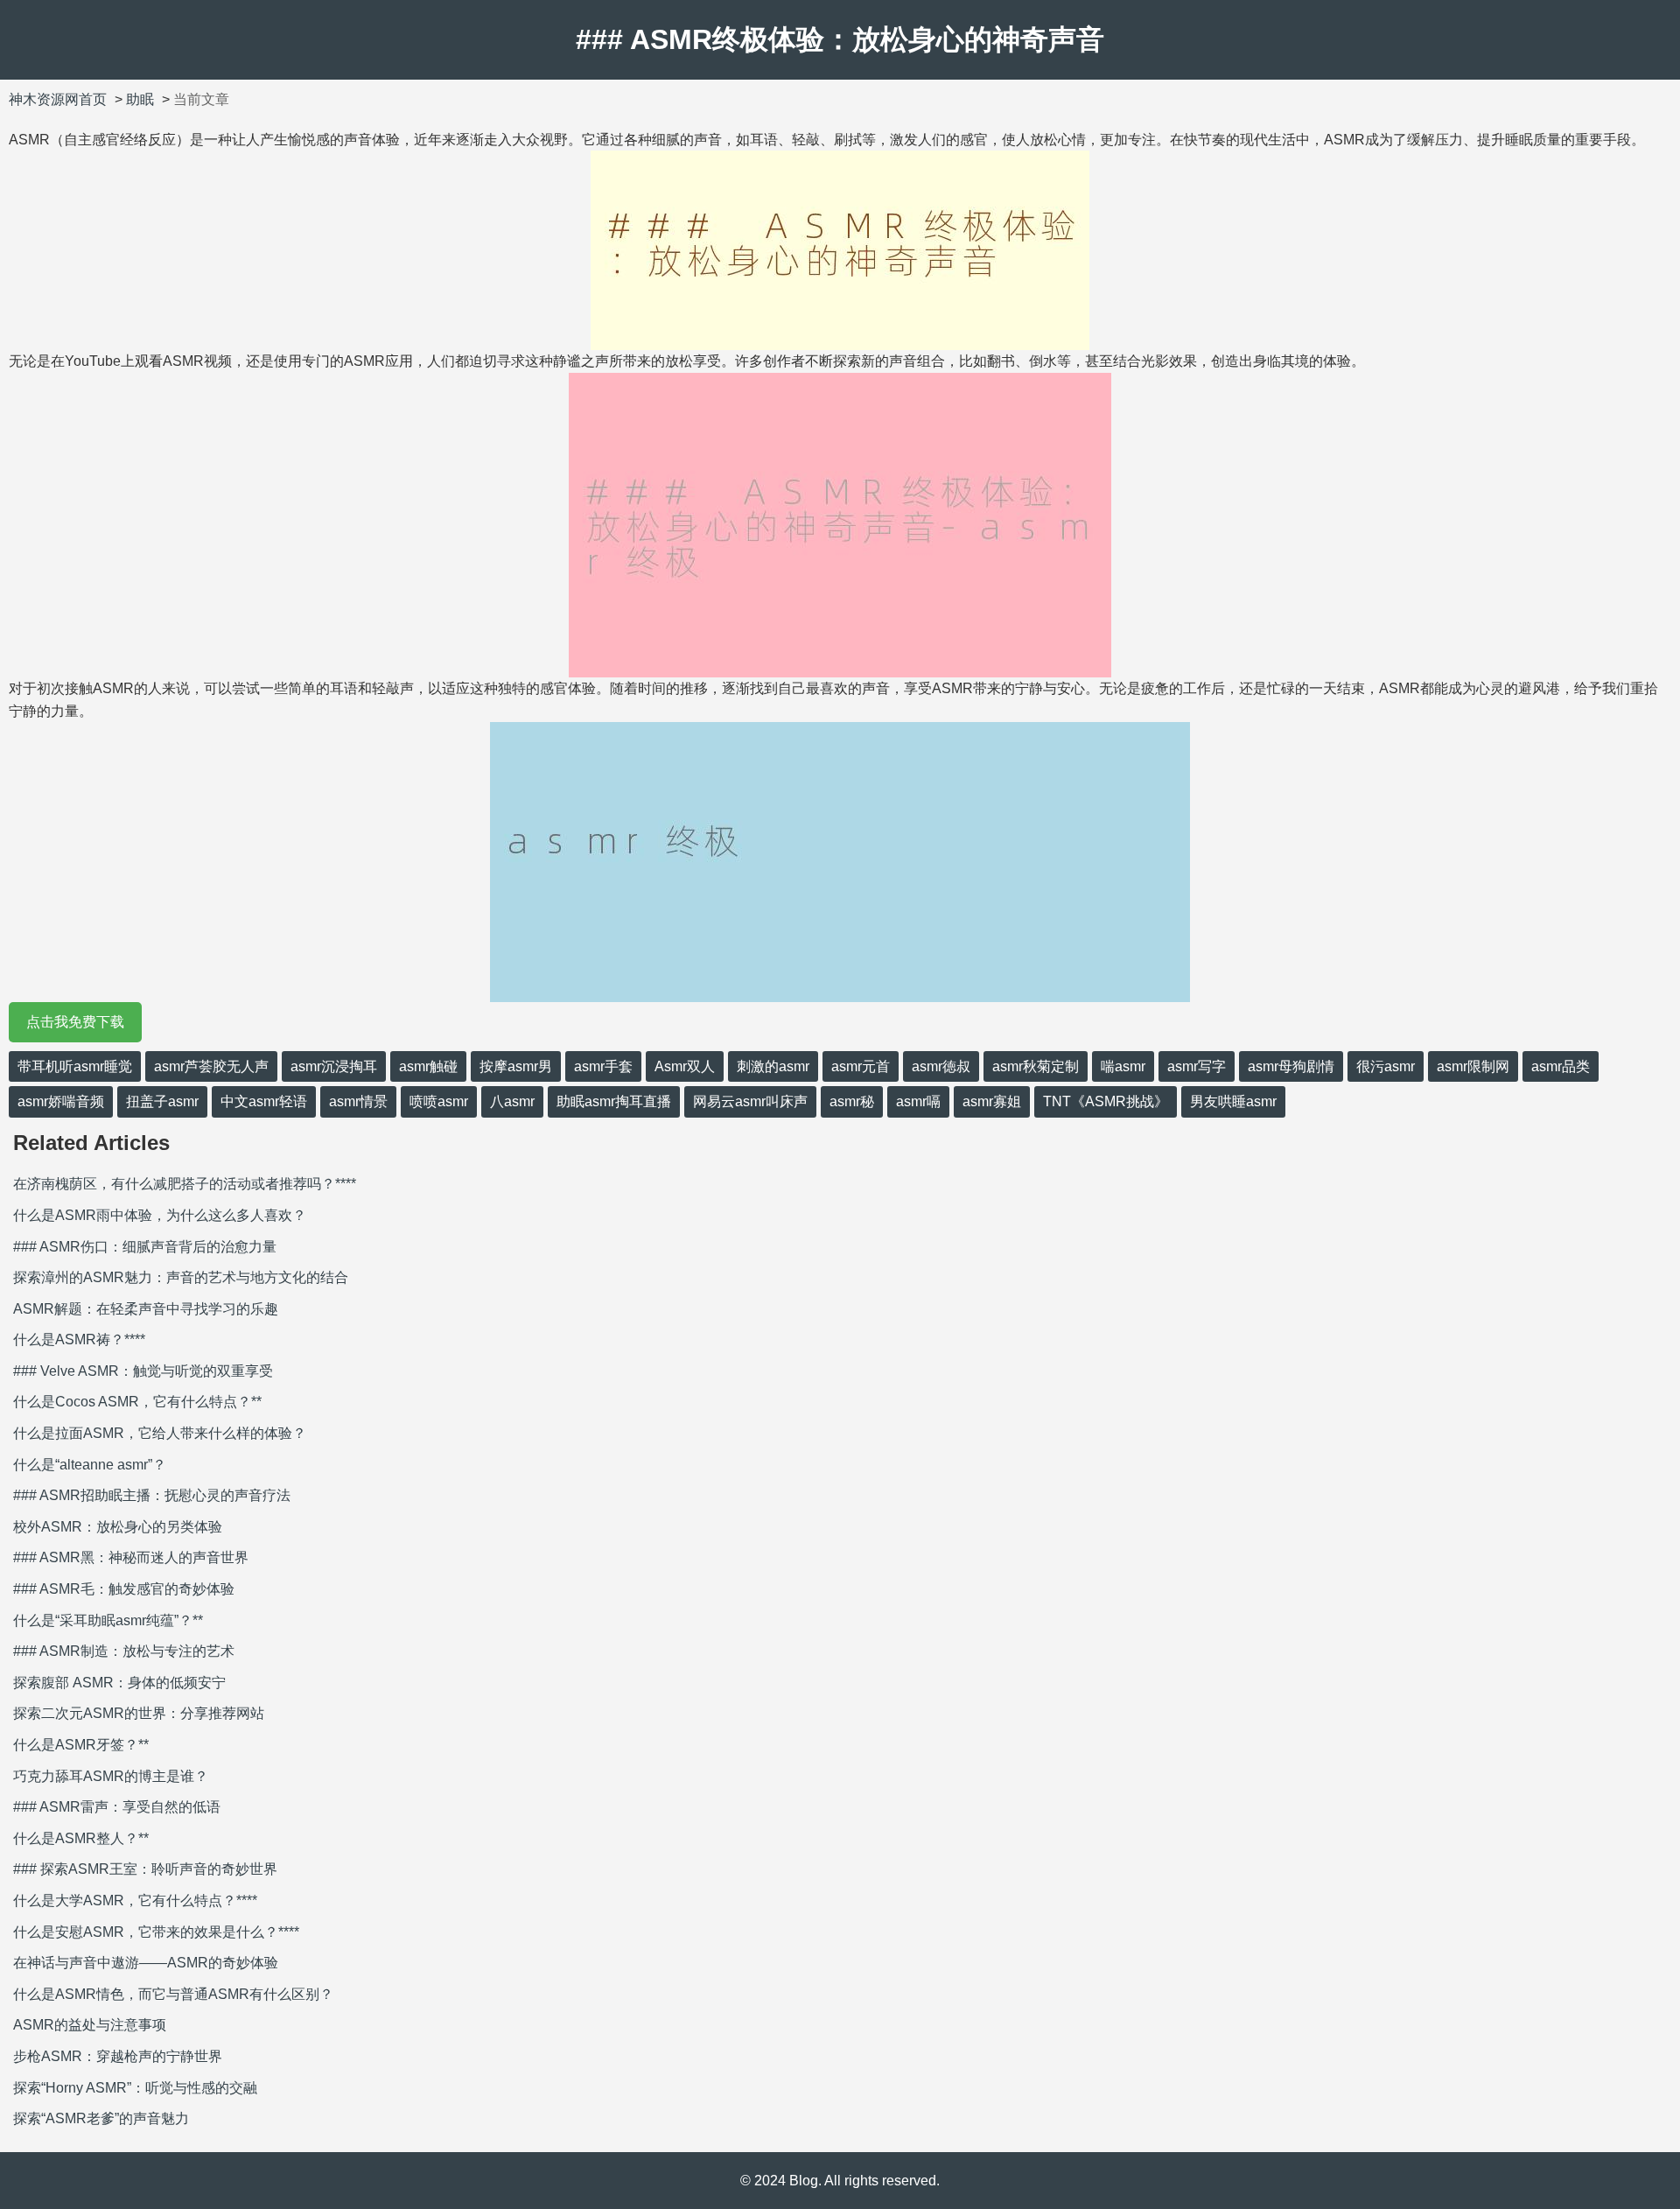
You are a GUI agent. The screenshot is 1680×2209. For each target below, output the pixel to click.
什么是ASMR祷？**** (79, 1339)
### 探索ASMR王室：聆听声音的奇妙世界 (145, 1869)
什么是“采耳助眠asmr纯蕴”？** (108, 1620)
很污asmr (1386, 1066)
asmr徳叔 (941, 1066)
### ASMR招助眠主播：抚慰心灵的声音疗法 (152, 1495)
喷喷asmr (439, 1101)
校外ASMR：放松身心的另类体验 (118, 1527)
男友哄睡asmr (1233, 1101)
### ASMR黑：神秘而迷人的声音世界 (131, 1557)
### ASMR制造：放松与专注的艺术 (124, 1651)
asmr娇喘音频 (61, 1101)
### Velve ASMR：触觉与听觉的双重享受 (143, 1371)
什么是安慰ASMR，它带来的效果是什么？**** (156, 1932)
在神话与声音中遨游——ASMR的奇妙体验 (146, 1963)
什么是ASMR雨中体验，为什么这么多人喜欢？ (160, 1215)
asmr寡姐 (992, 1101)
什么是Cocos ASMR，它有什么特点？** (137, 1402)
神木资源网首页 (58, 99)
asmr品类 (1561, 1066)
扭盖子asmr (162, 1101)
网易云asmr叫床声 (750, 1101)
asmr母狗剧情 (1291, 1066)
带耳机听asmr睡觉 (75, 1066)
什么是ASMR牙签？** (81, 1745)
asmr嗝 (918, 1101)
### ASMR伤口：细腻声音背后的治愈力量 (145, 1247)
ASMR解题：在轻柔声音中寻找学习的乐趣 (146, 1309)
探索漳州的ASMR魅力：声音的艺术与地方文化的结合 (181, 1277)
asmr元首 (861, 1066)
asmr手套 (603, 1066)
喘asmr (1123, 1066)
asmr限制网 (1473, 1066)
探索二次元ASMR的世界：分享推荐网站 (139, 1713)
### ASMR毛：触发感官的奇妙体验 (124, 1589)
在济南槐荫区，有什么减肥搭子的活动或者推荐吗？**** (185, 1184)
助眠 (140, 99)
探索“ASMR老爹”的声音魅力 (101, 2118)
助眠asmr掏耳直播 (614, 1101)
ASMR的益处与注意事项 (90, 2025)
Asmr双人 (685, 1066)
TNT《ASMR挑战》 (1106, 1101)
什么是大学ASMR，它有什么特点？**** (135, 1900)
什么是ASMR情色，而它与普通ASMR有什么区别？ (173, 1994)
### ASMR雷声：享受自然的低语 (117, 1807)
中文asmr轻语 (264, 1101)
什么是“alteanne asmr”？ (90, 1465)
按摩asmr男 (516, 1066)
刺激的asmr (773, 1066)
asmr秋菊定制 (1036, 1066)
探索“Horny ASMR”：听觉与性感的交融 (135, 2088)
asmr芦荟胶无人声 (211, 1066)
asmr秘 (852, 1101)
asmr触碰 (428, 1066)
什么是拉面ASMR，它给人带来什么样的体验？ (160, 1433)
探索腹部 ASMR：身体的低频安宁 (119, 1683)
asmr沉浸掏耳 (334, 1066)
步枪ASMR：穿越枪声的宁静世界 (118, 2056)
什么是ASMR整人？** (81, 1838)
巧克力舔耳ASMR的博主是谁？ (111, 1776)
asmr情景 (358, 1101)
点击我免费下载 (75, 1022)
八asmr (512, 1101)
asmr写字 (1197, 1066)
